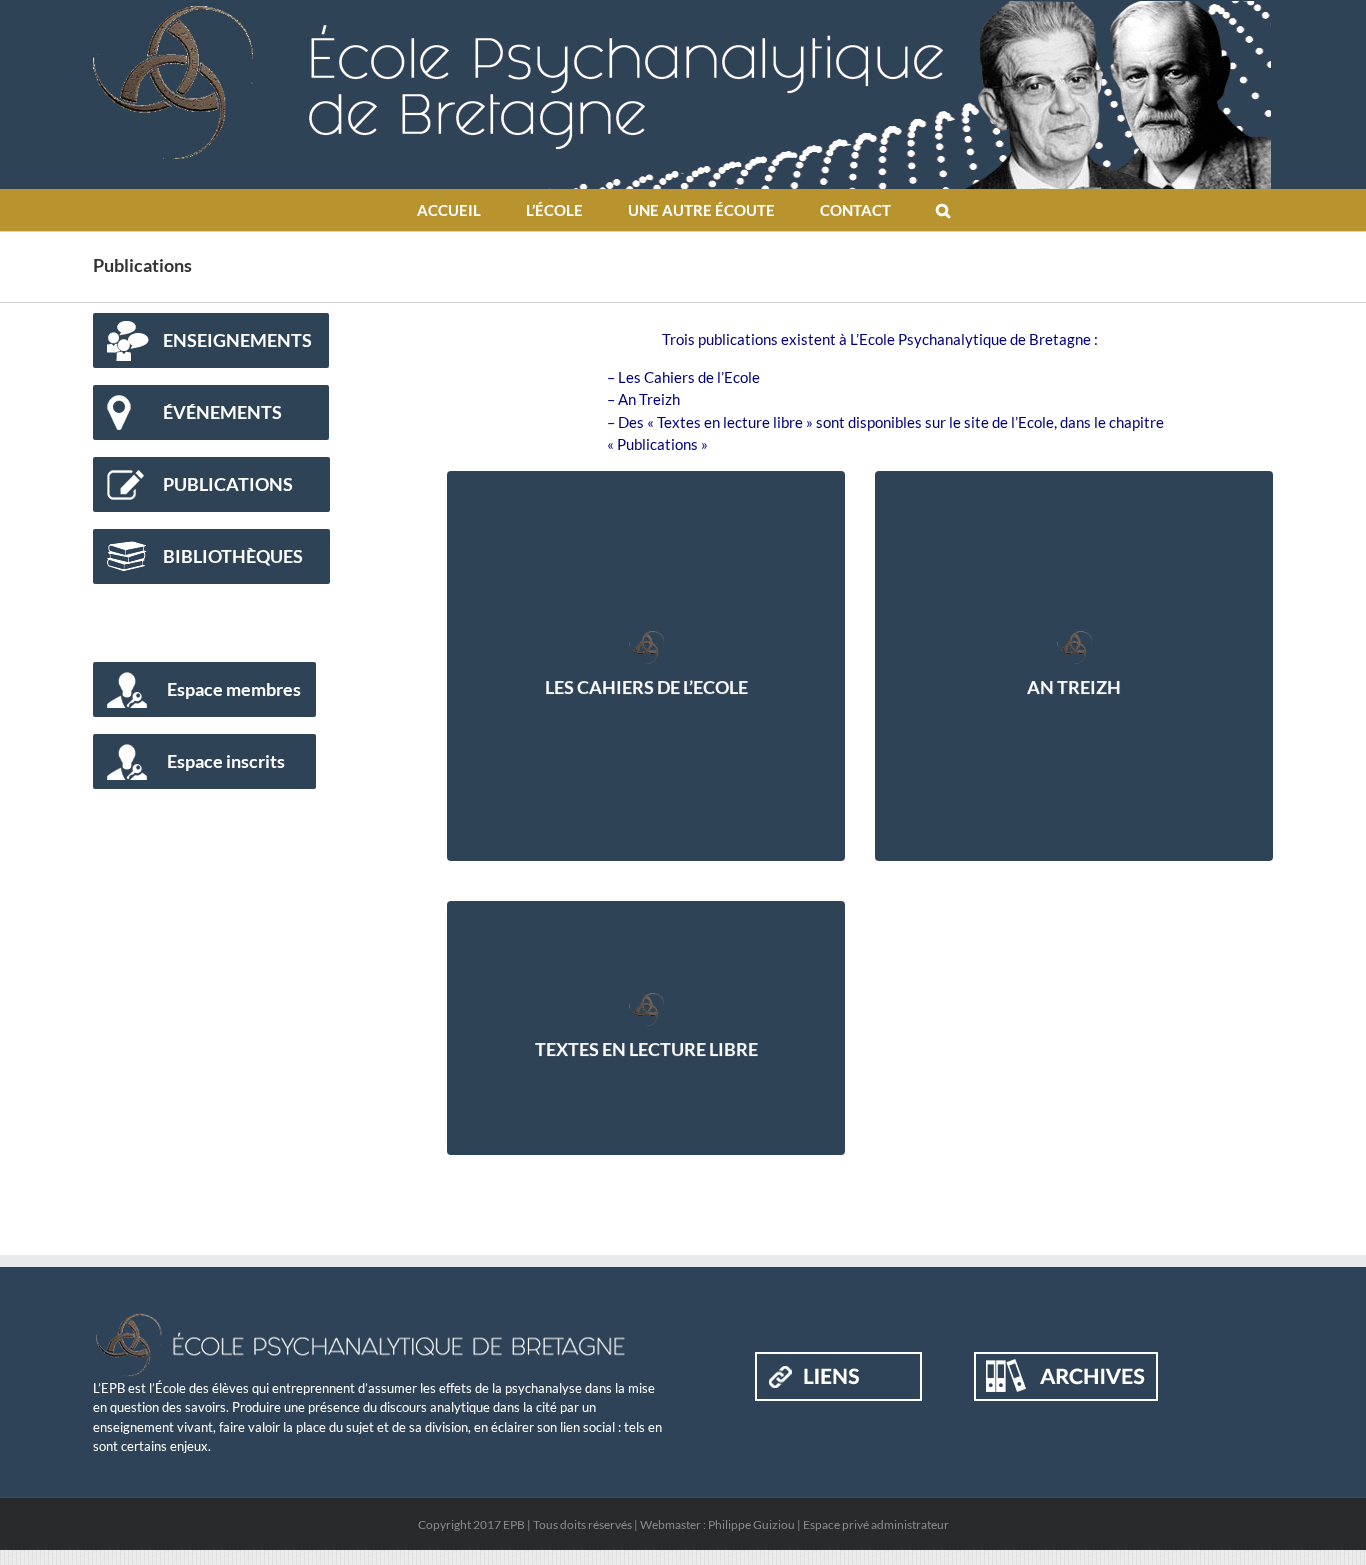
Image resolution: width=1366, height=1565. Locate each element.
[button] (942, 210)
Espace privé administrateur (876, 1524)
